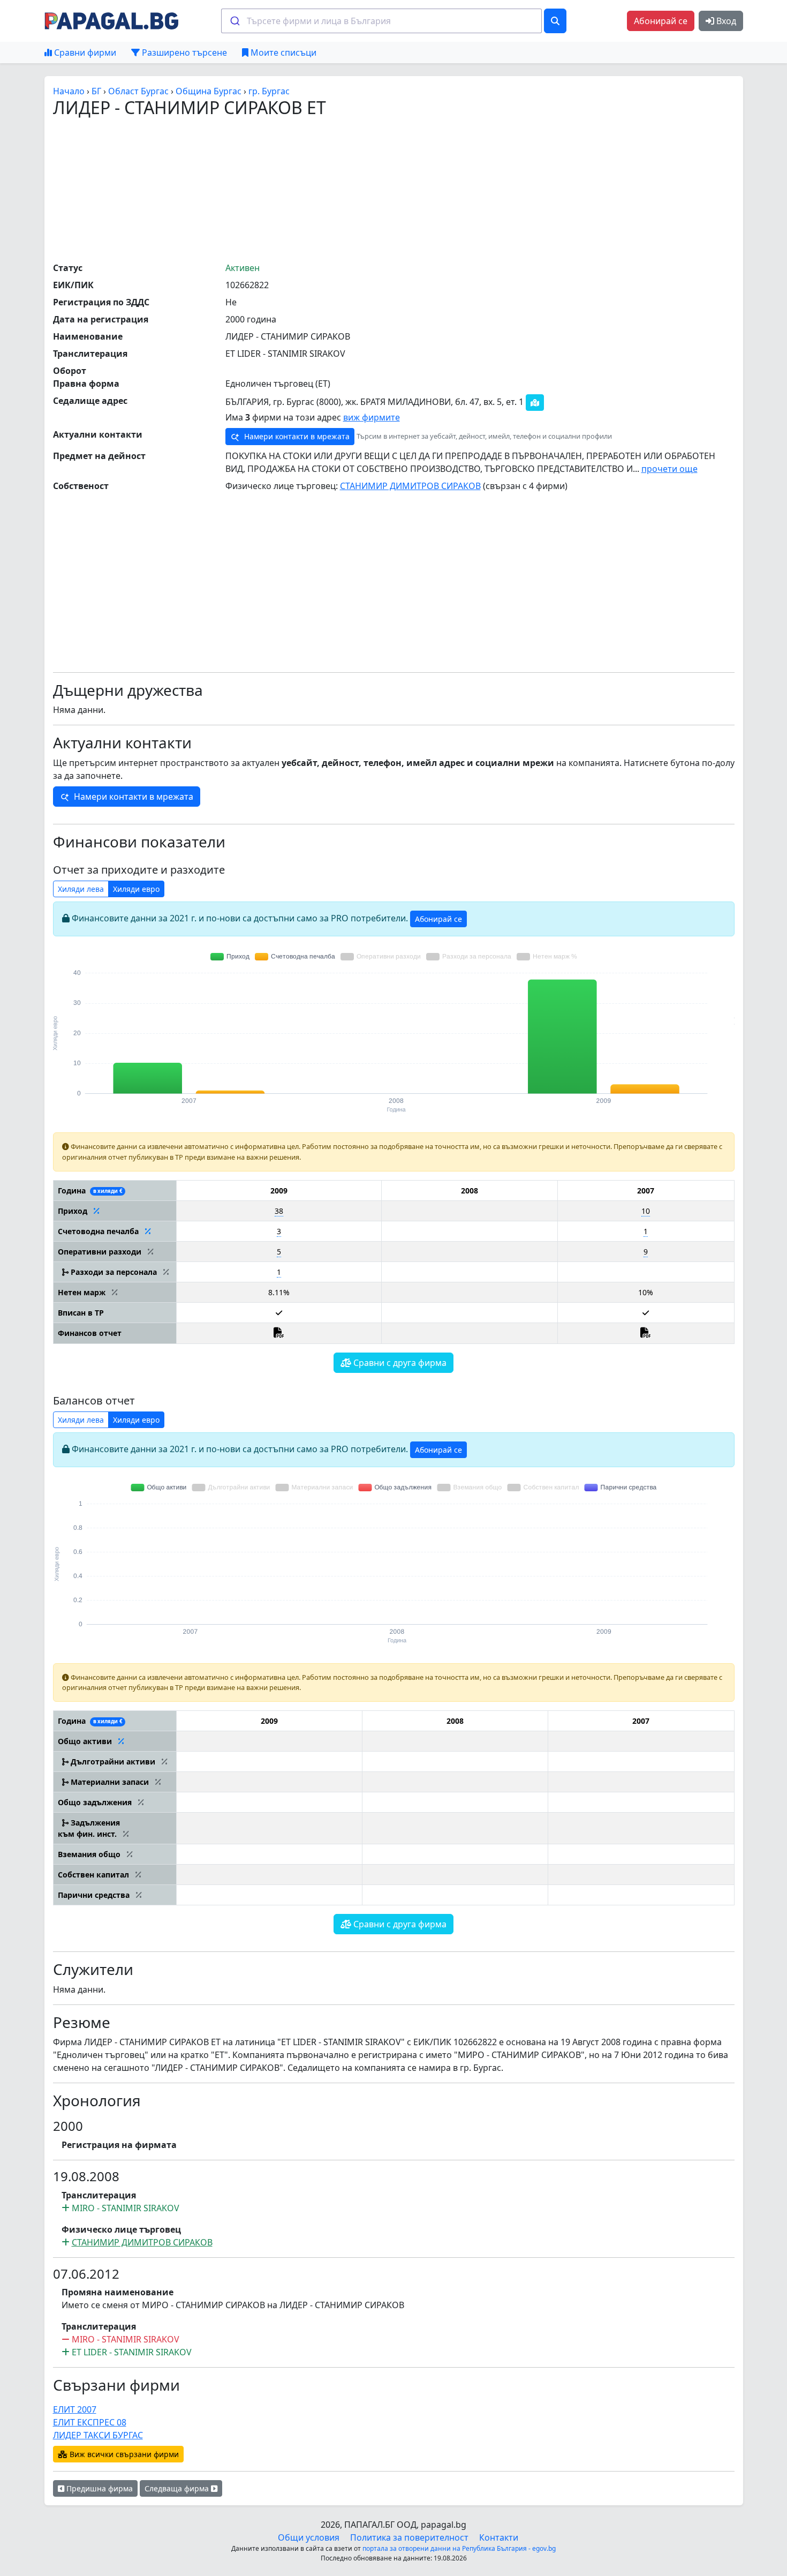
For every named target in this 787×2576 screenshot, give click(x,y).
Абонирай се (661, 21)
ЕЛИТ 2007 (75, 2409)
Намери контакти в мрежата (296, 436)
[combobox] (381, 21)
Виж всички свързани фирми (123, 2454)
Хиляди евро (136, 889)
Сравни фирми (84, 52)
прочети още (669, 469)
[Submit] (234, 21)
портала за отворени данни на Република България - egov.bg (459, 2548)
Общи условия (309, 2537)
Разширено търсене (183, 52)
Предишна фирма (99, 2488)
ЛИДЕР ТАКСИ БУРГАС (98, 2435)
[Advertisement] (393, 189)
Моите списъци (282, 52)
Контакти (499, 2537)
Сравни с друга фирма (399, 1363)
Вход (725, 21)
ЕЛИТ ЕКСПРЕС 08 (90, 2422)
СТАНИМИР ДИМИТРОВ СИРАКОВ (410, 486)
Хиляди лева (81, 889)
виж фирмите (372, 417)
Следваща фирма (178, 2488)
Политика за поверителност (409, 2537)
